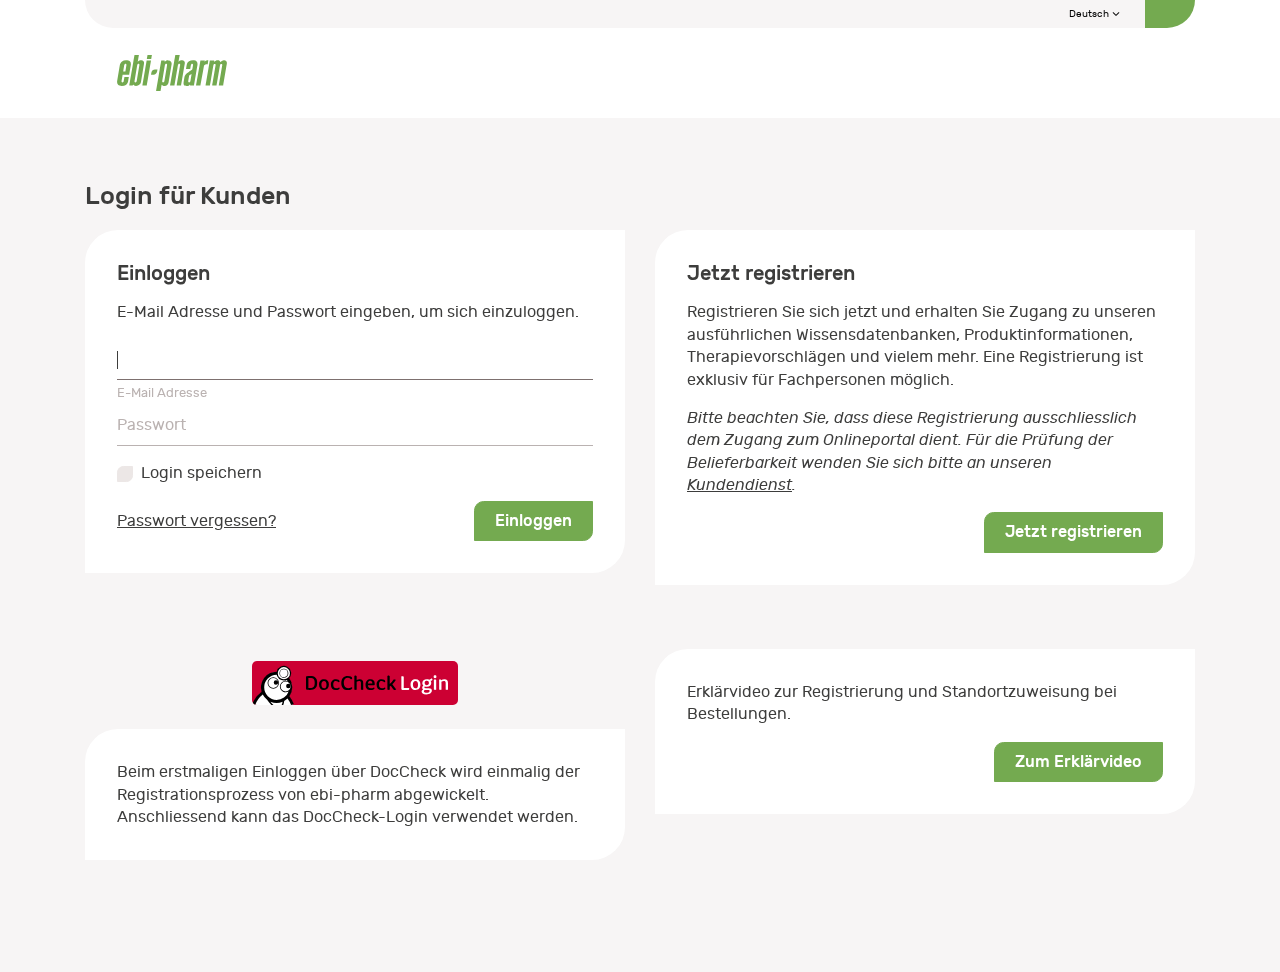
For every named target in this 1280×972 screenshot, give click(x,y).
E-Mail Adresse (162, 392)
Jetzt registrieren (1073, 531)
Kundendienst (739, 485)
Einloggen (533, 520)
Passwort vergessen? (196, 521)
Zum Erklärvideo (1078, 761)
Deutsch (1090, 14)
